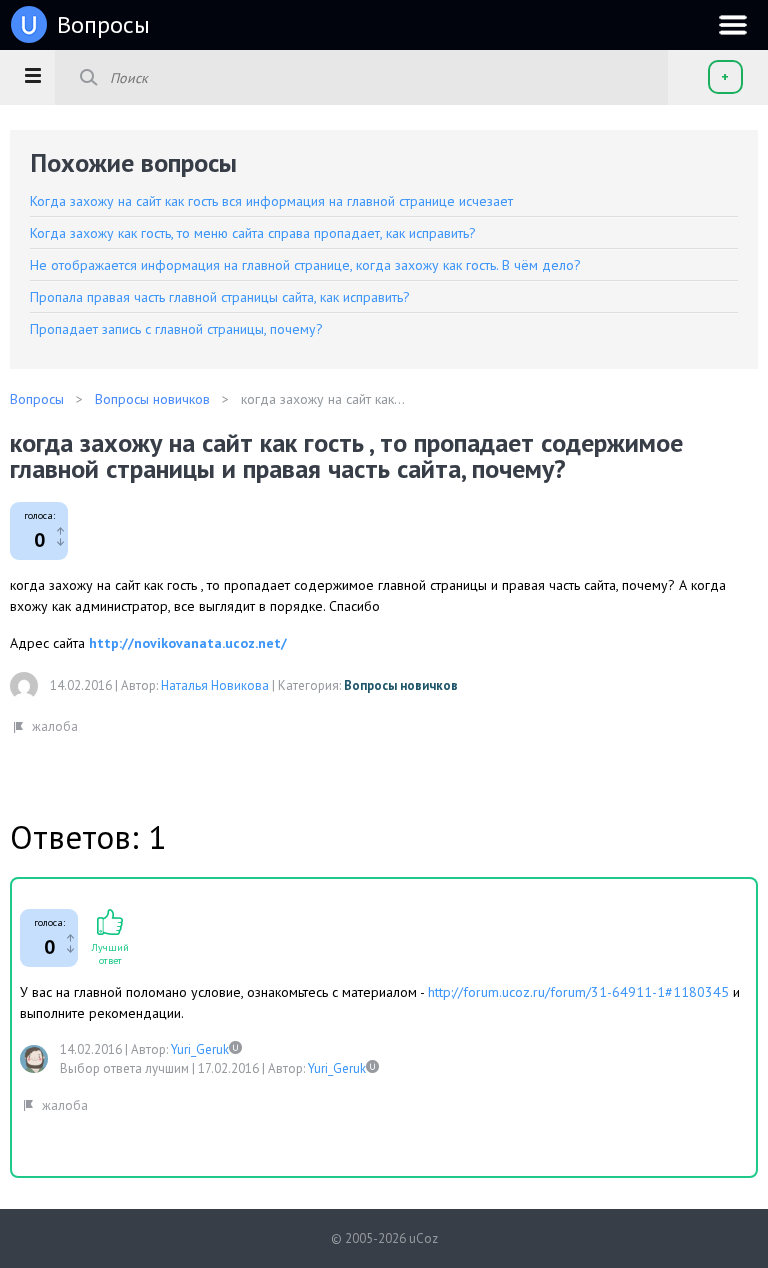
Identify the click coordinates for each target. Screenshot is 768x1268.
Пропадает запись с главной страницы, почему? (176, 329)
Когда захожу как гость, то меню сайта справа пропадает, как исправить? (253, 233)
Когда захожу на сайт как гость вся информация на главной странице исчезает (271, 201)
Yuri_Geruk (200, 1049)
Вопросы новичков (401, 685)
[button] (32, 75)
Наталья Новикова (215, 685)
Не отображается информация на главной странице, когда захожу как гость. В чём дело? (305, 265)
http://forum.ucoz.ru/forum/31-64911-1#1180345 (578, 992)
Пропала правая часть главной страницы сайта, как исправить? (220, 297)
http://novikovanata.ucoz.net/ (188, 643)
